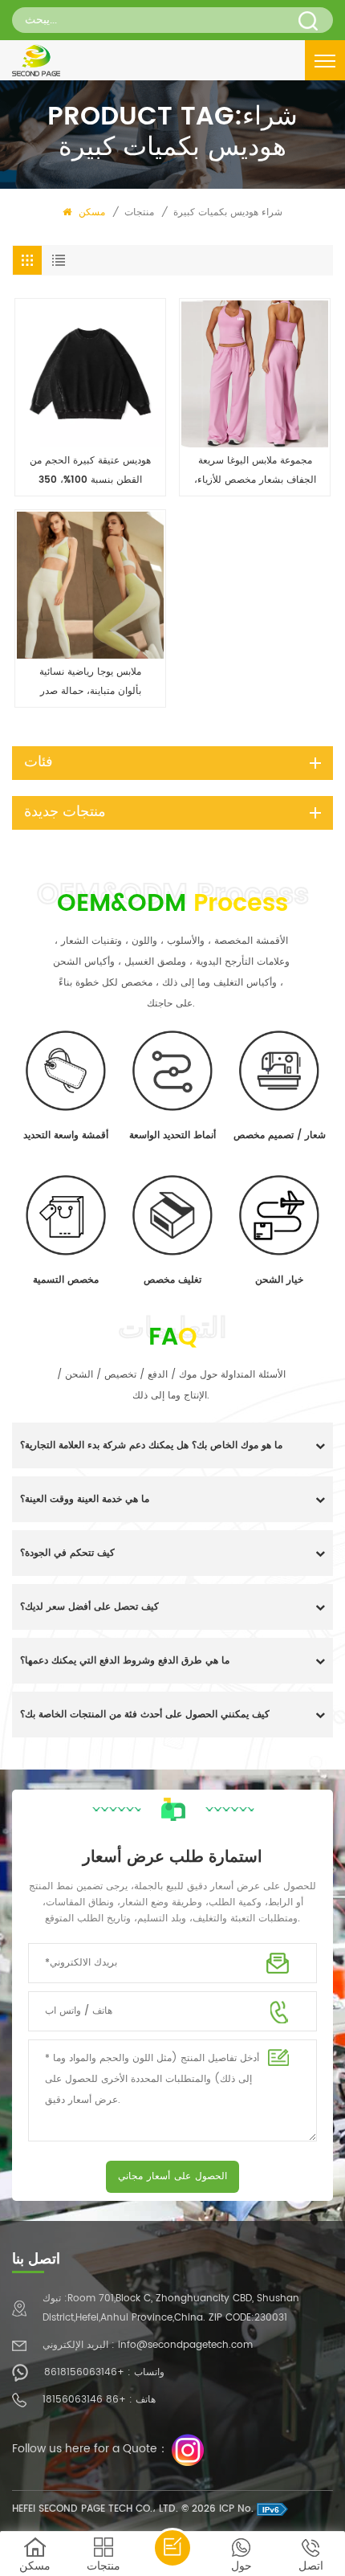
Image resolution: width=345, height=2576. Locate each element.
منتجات (139, 212)
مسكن (90, 212)
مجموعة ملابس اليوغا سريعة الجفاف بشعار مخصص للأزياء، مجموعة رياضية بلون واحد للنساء (255, 472)
